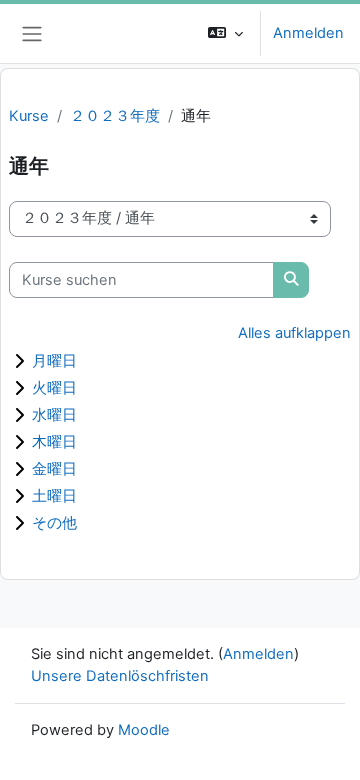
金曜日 (54, 468)
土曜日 (54, 495)
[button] (225, 33)
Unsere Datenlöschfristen (120, 676)
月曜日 (54, 360)
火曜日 (54, 387)
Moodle (144, 730)
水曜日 (54, 414)
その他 (54, 522)
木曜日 (54, 441)
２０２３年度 (115, 116)
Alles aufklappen (294, 333)
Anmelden (308, 33)
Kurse (29, 116)
